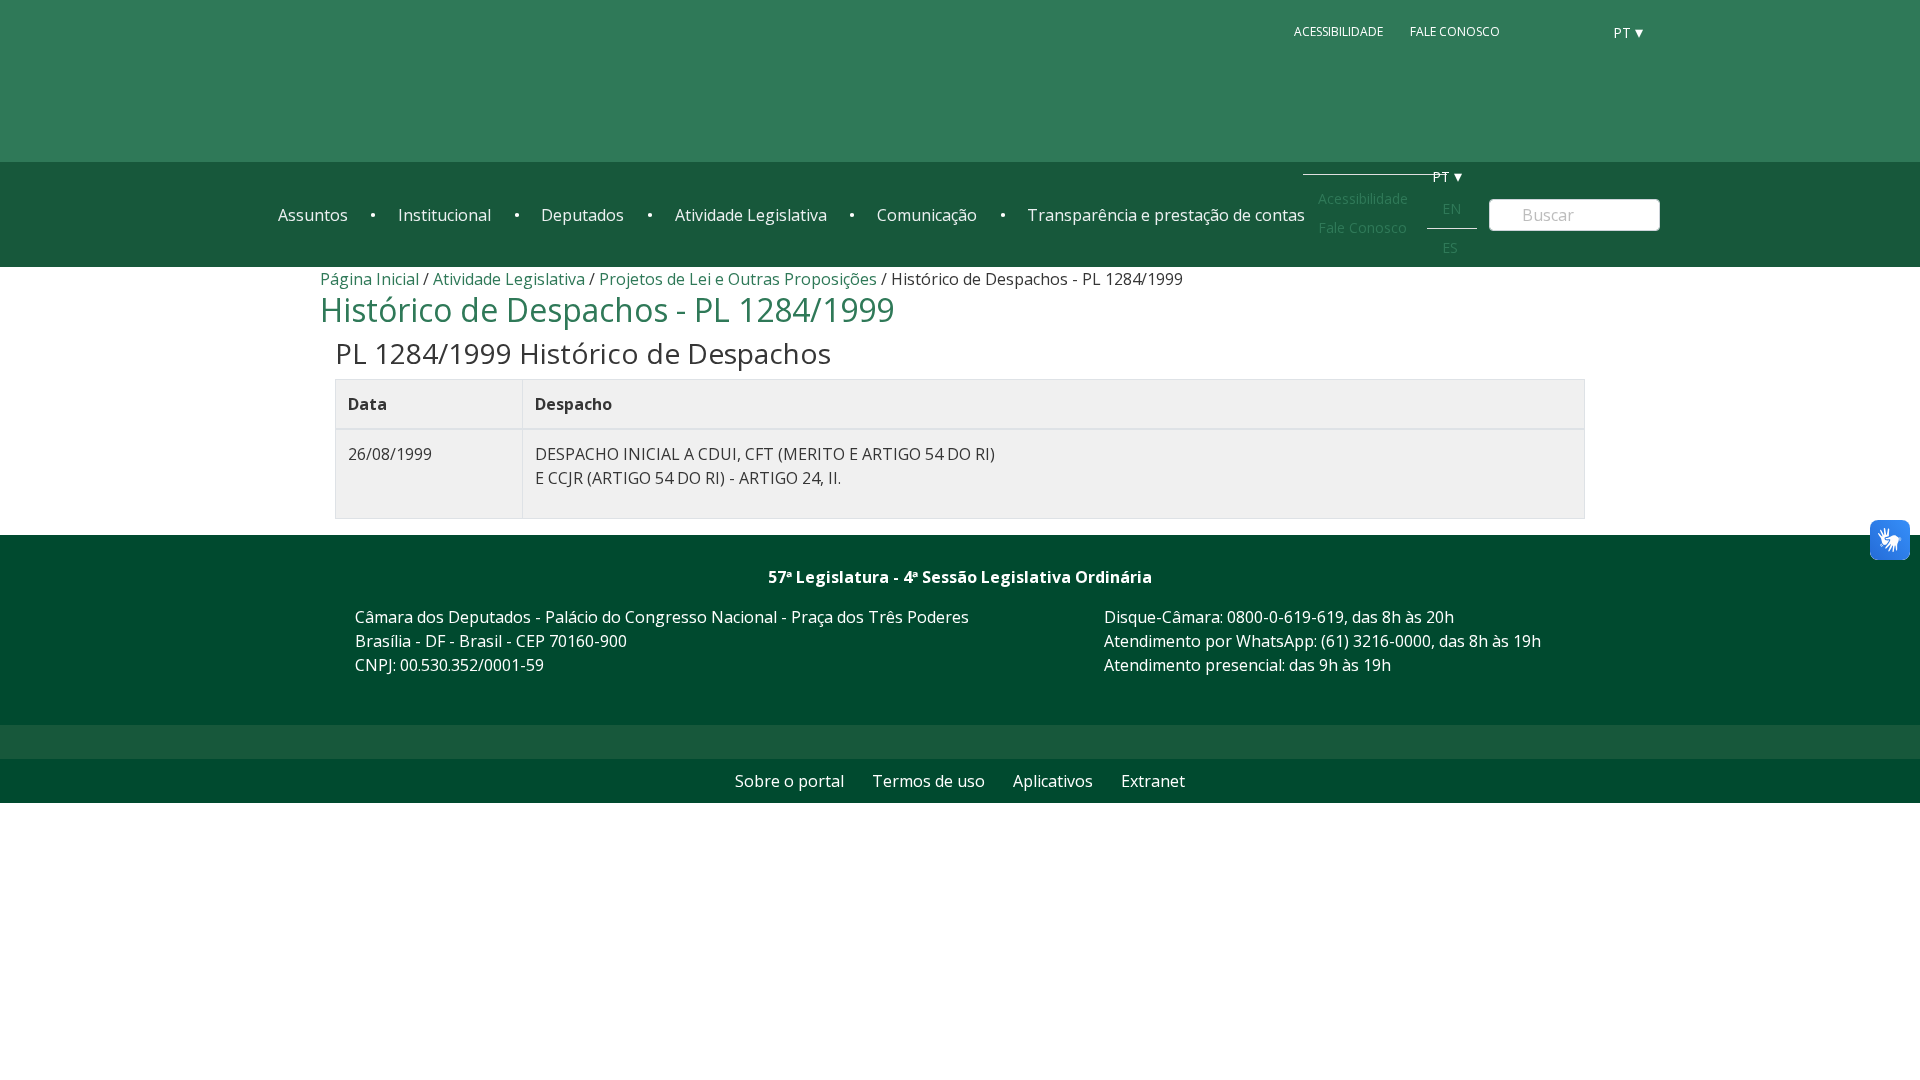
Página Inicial (369, 279)
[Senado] (1578, 31)
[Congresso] (1540, 31)
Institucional (444, 215)
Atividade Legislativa (751, 215)
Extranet (1153, 781)
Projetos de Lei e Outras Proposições (738, 279)
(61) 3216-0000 (1376, 641)
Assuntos (313, 215)
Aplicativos (1053, 781)
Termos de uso (928, 781)
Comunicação (927, 215)
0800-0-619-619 (1285, 617)
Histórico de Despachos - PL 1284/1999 (607, 309)
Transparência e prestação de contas (1166, 215)
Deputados (582, 215)
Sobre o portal (789, 781)
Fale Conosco (1455, 31)
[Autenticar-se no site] (1594, 700)
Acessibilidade (1338, 31)
